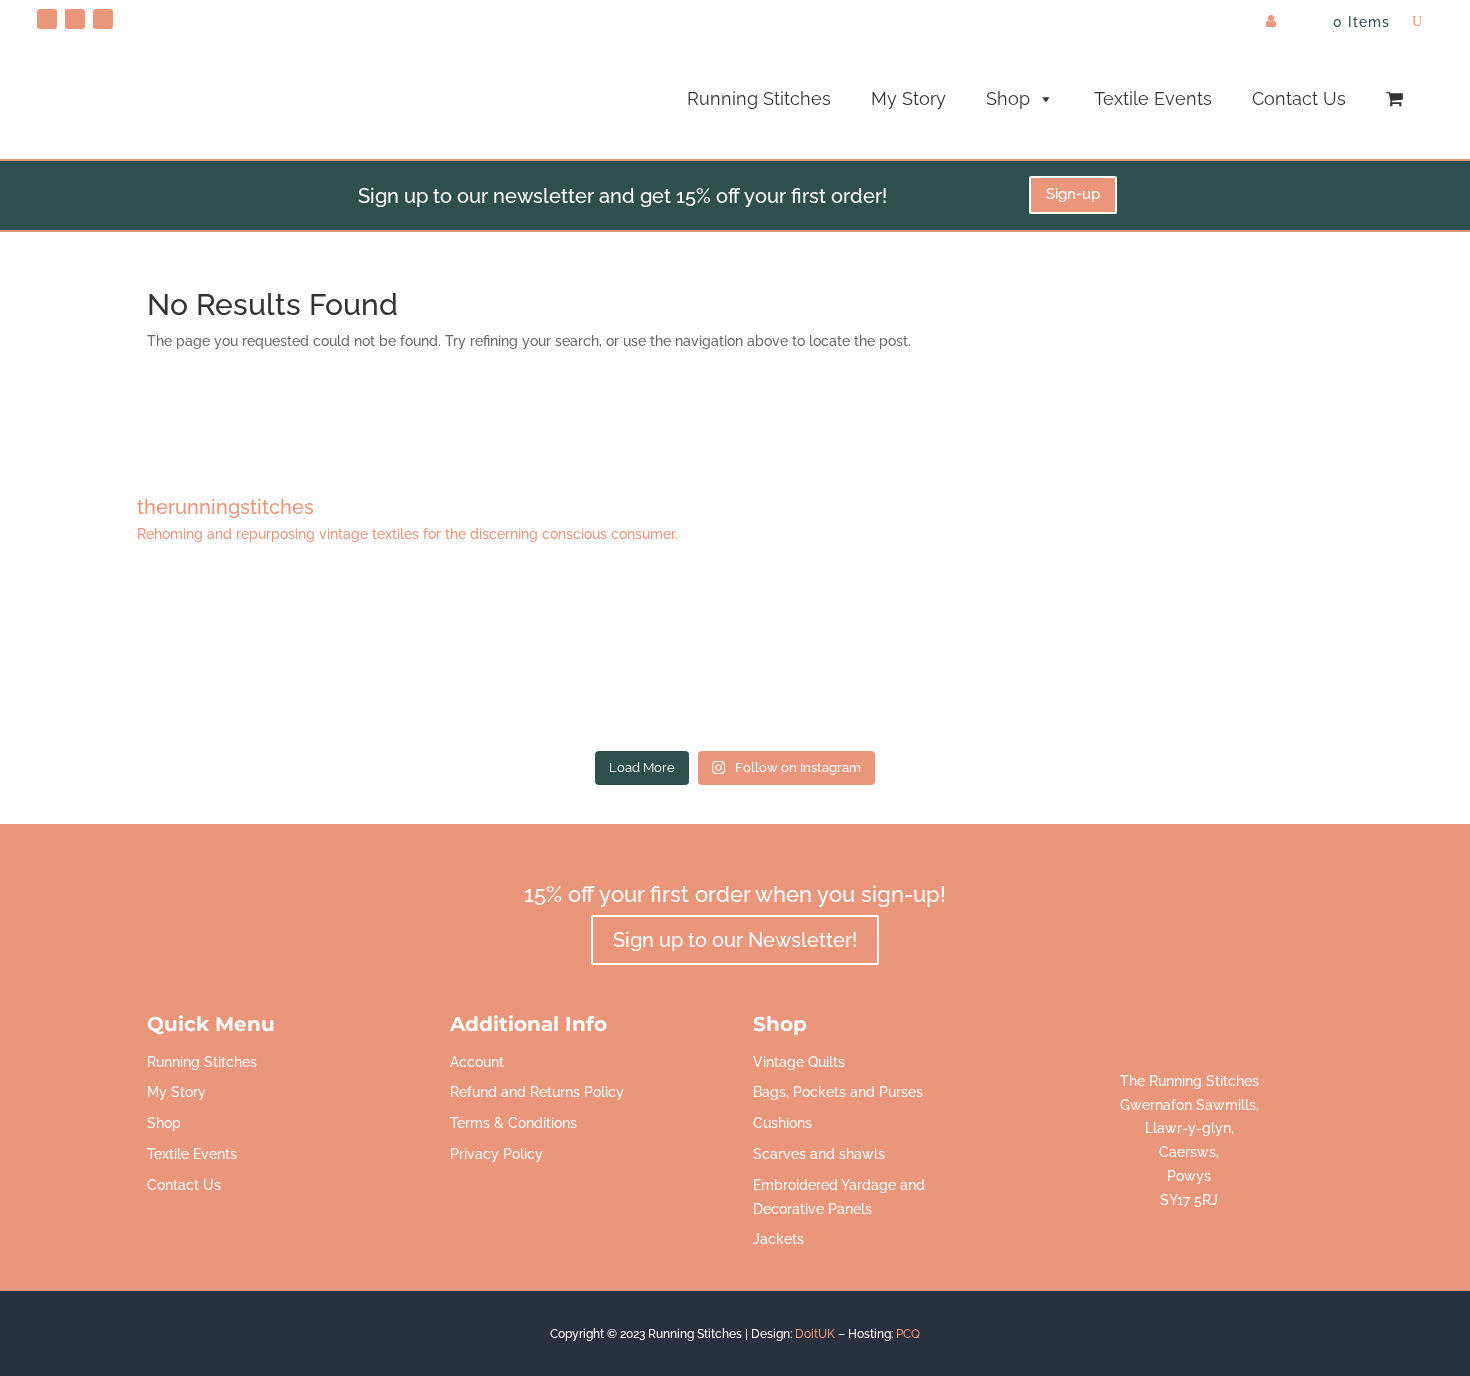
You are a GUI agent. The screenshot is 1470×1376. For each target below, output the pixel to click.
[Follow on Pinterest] (47, 19)
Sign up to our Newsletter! (735, 940)
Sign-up (1073, 194)
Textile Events (1153, 98)
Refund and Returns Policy (537, 1092)
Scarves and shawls (819, 1154)
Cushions (782, 1123)
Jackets (778, 1239)
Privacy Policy (496, 1154)
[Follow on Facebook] (75, 19)
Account (477, 1062)
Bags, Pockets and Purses (838, 1092)
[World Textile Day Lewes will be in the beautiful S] (172, 659)
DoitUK (815, 1334)
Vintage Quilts (799, 1062)
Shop (1008, 98)
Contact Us (1299, 98)
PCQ (908, 1334)
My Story (908, 98)
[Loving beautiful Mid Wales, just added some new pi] (734, 659)
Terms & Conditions (513, 1123)
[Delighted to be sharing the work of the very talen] (1297, 659)
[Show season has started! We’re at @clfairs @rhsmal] (1016, 659)
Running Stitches (759, 98)
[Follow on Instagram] (103, 19)
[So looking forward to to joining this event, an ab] (453, 659)
